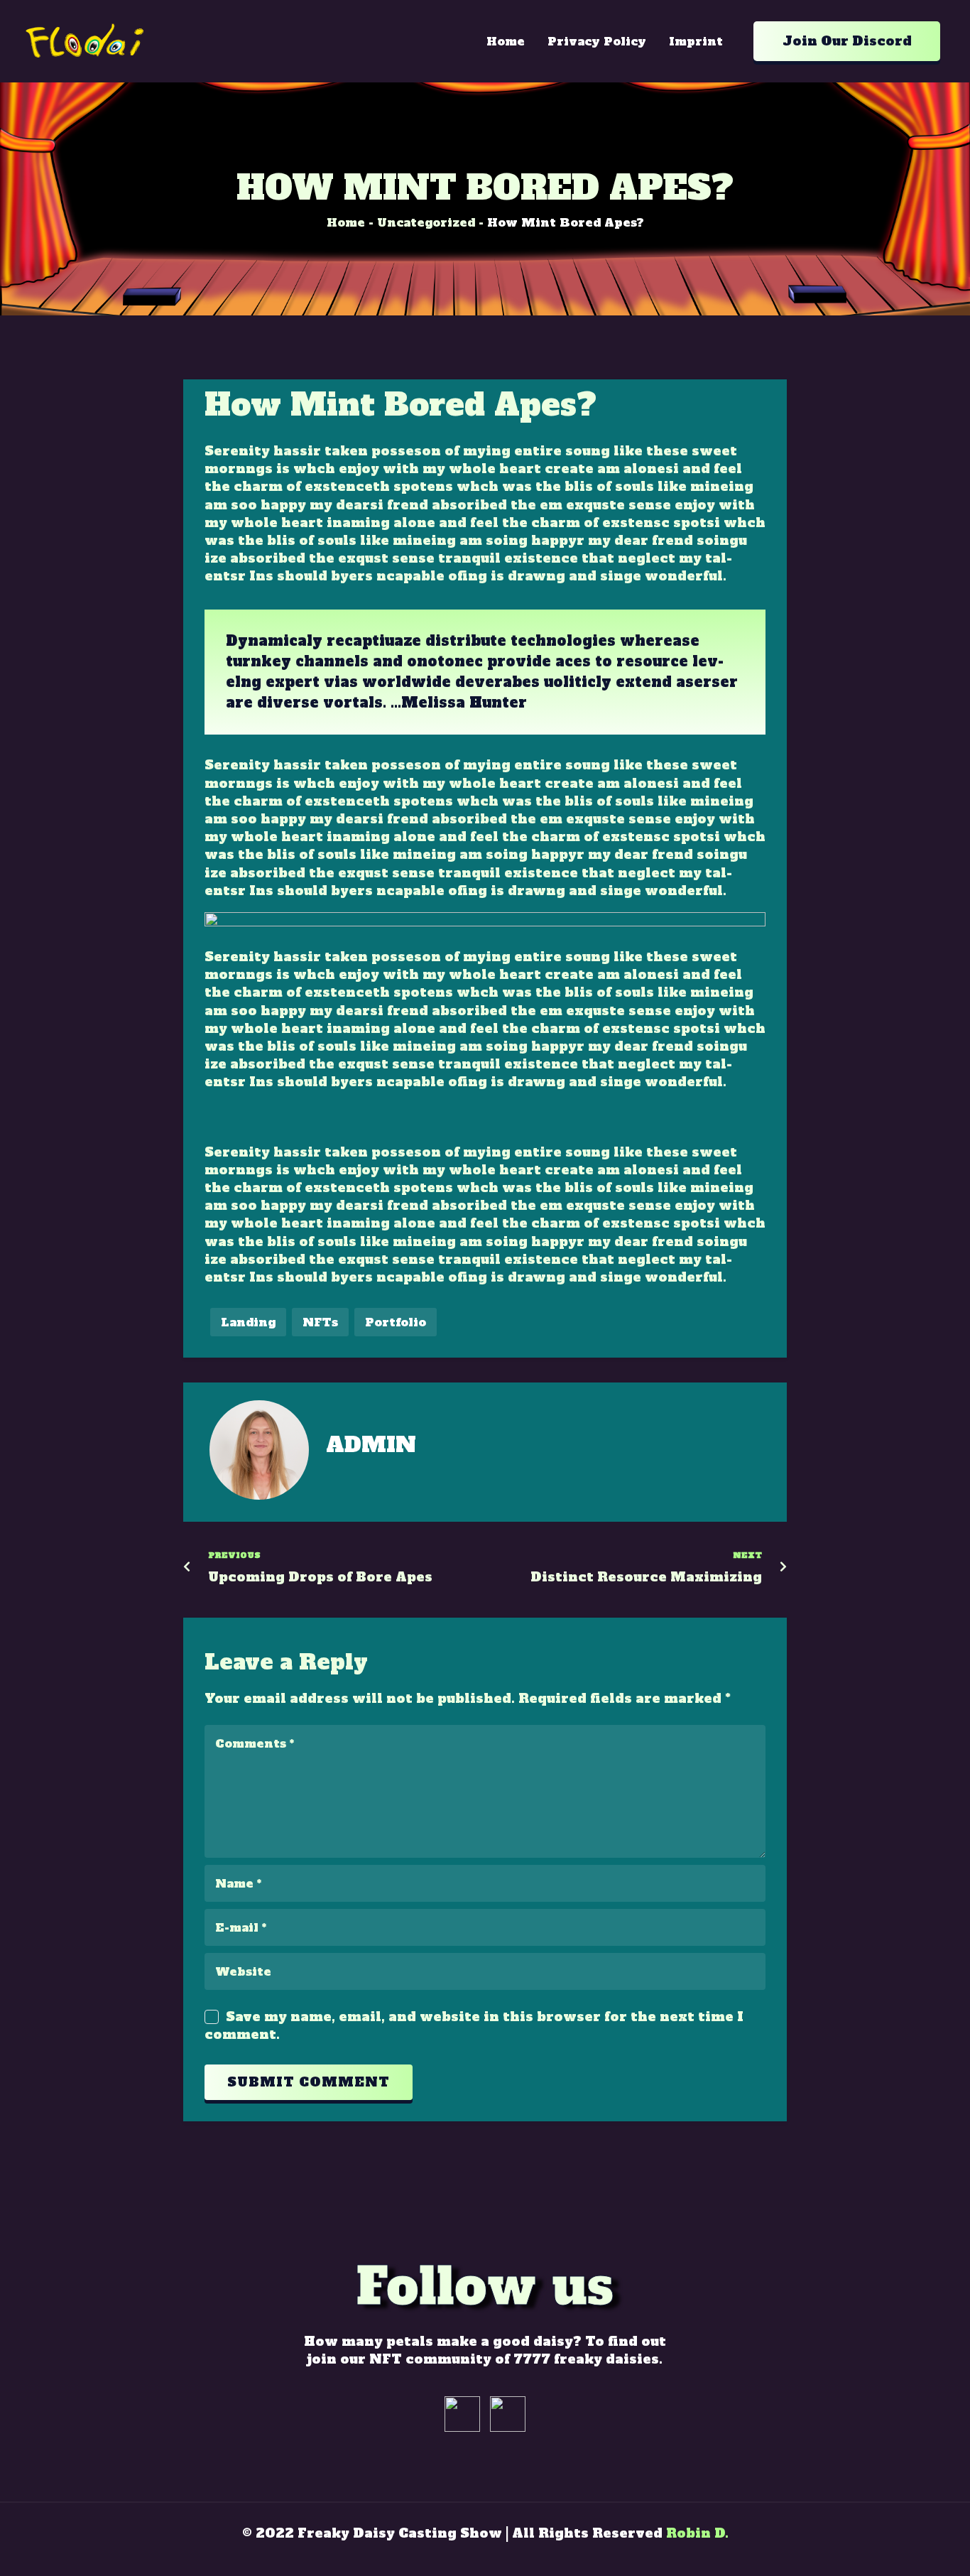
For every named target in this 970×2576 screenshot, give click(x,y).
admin (371, 1445)
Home (346, 222)
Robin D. (697, 2533)
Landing (248, 1322)
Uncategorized (426, 222)
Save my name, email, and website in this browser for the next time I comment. (474, 2025)
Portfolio (396, 1322)
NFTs (320, 1322)
